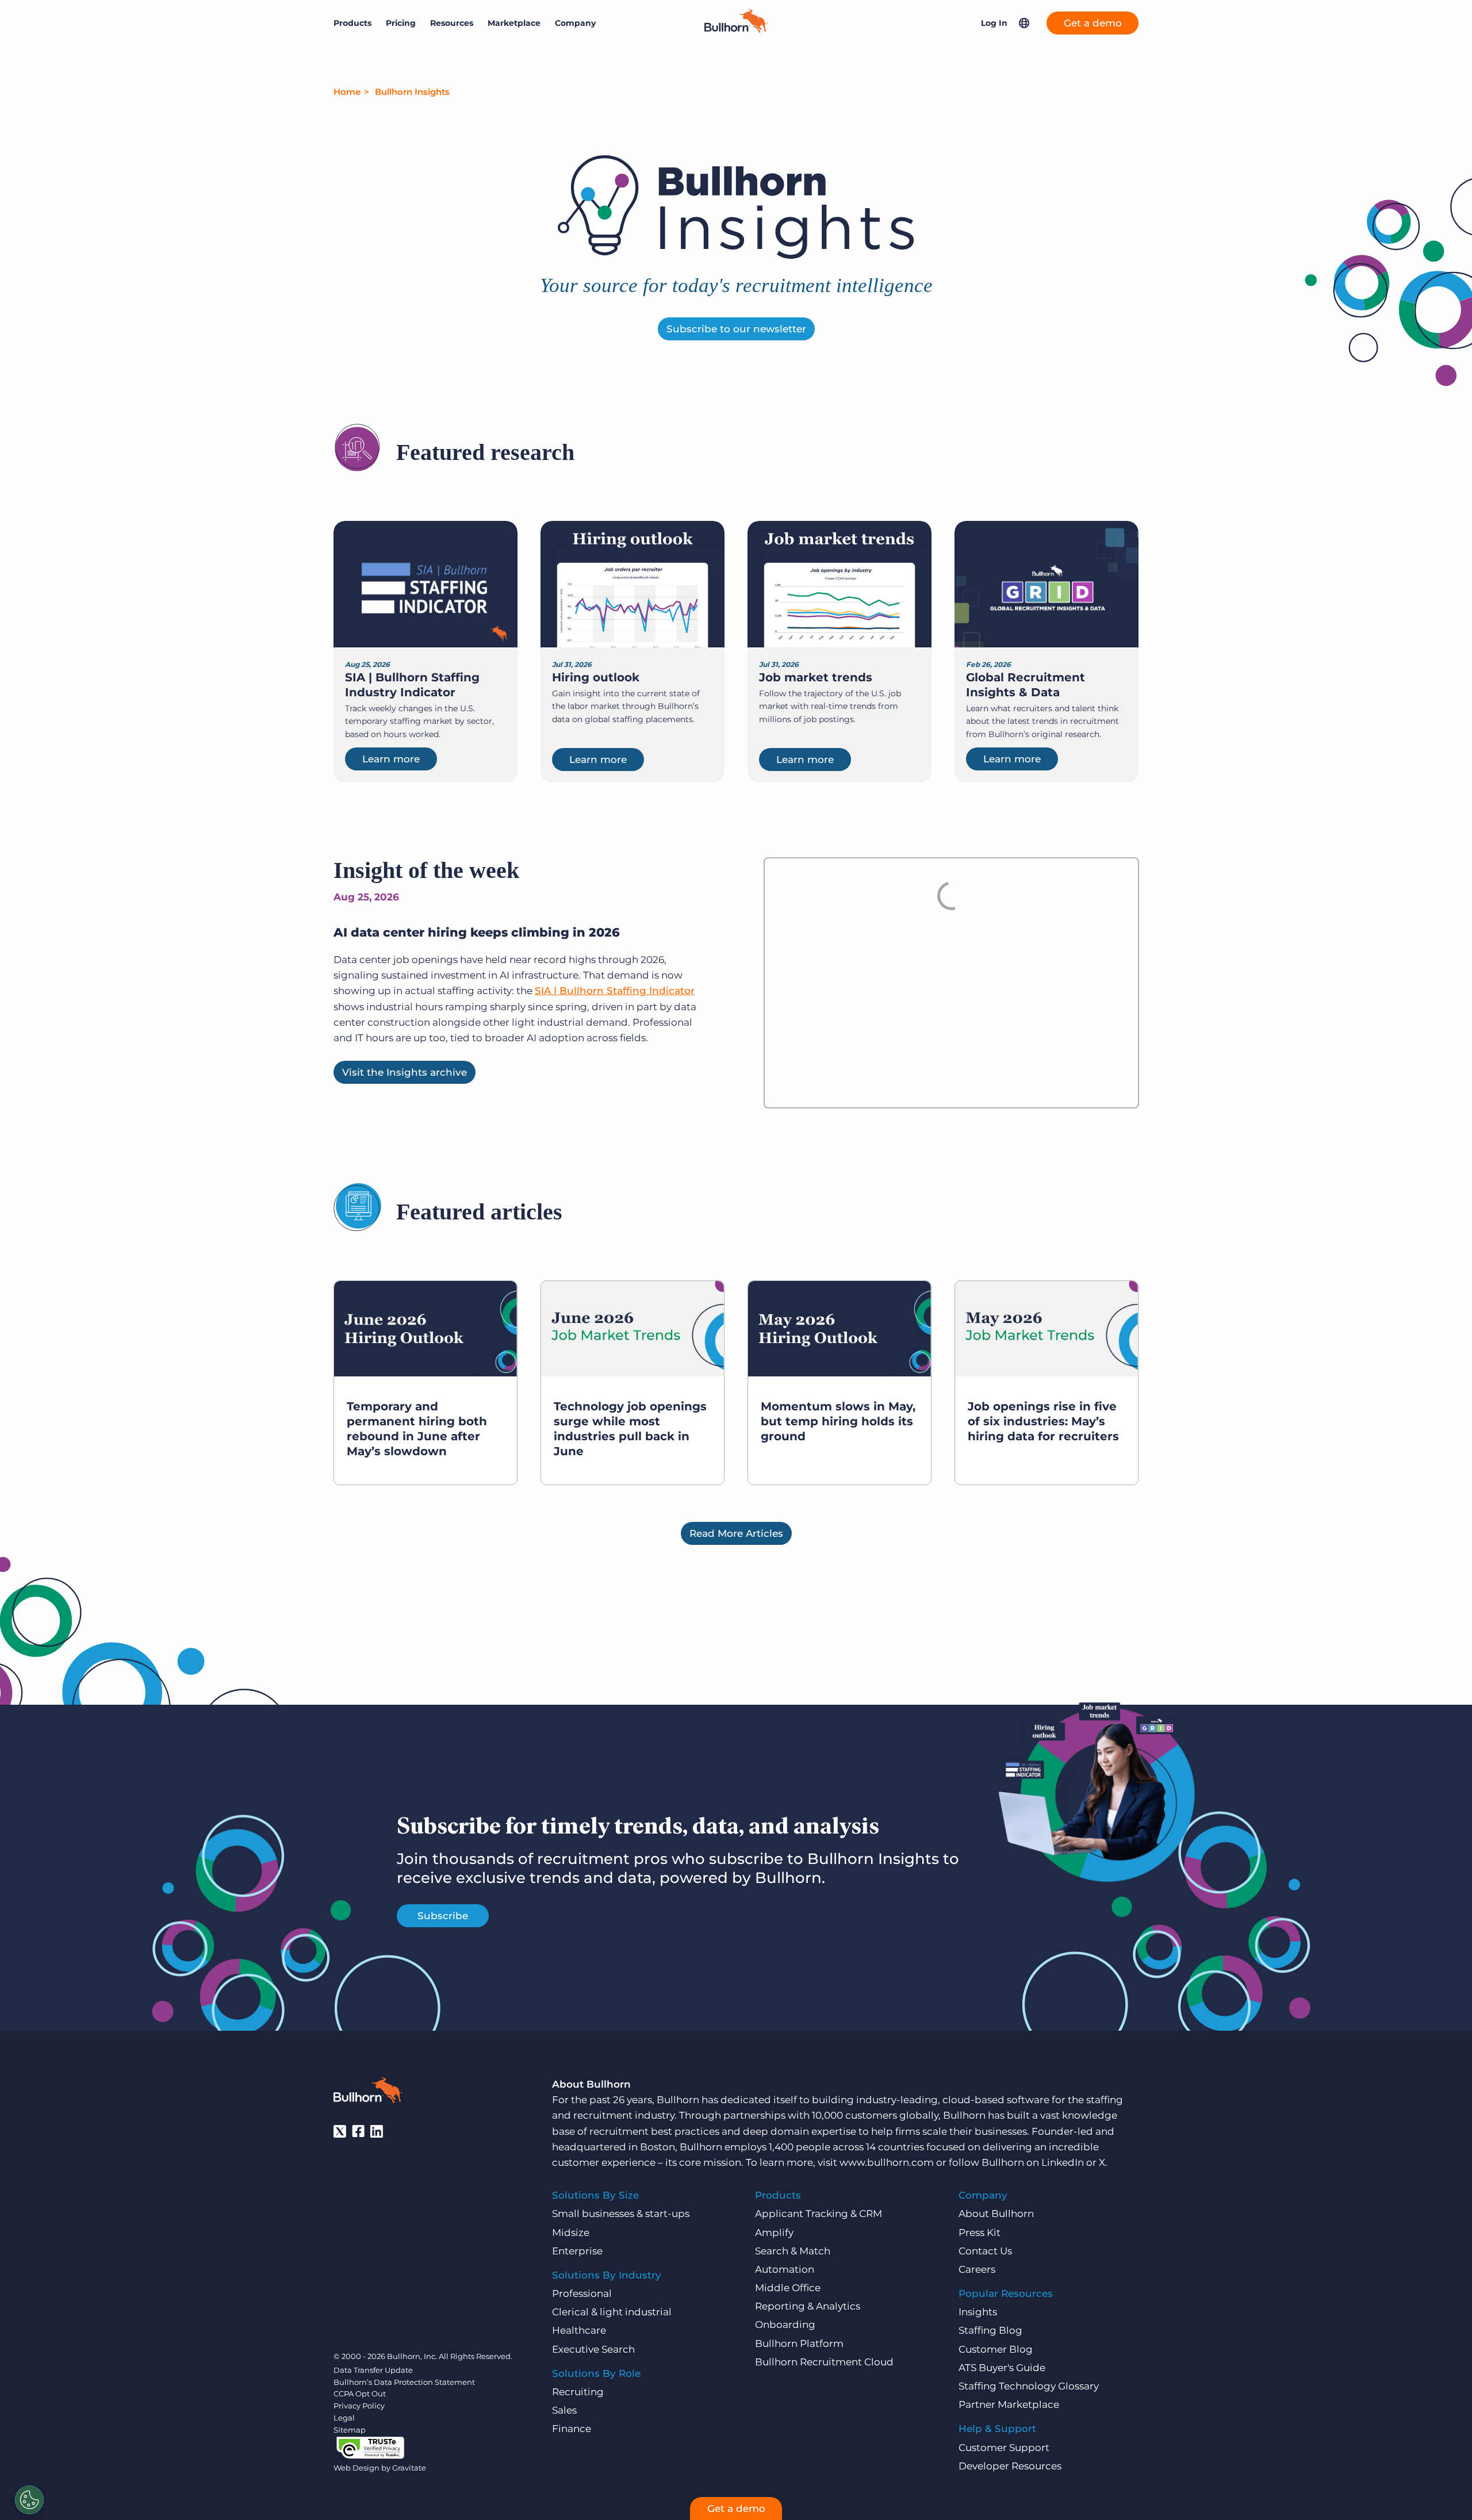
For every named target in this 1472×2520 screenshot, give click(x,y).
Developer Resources (1010, 2466)
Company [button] (575, 23)
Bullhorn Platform (799, 2343)
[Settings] (29, 2500)
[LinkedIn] (377, 2131)
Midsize (571, 2233)
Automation (785, 2269)
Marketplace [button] (514, 23)
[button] (1024, 23)
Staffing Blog (990, 2330)
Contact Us (985, 2251)
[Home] (736, 29)
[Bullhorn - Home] (368, 2092)
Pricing (401, 23)
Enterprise (577, 2251)
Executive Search (593, 2349)
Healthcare (579, 2330)
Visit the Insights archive (405, 1072)
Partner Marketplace (1009, 2404)
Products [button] (352, 23)
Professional (582, 2293)
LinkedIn (1063, 2162)
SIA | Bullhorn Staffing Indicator (615, 991)
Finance (572, 2429)
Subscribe (443, 1916)
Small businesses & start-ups (621, 2214)
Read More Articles (736, 1533)
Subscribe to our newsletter (736, 329)
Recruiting (578, 2392)
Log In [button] (994, 23)
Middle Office (788, 2288)
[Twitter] (340, 2131)
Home (347, 92)
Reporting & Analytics (808, 2306)
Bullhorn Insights (412, 92)
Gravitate (409, 2468)
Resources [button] (452, 23)
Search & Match (793, 2251)
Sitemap (350, 2430)
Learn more (391, 759)
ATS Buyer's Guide (1002, 2368)
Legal (344, 2418)
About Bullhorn (996, 2214)
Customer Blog (996, 2349)
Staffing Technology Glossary (1029, 2386)
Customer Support (1004, 2448)
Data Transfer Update (373, 2370)
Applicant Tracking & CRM (819, 2214)
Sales (564, 2410)
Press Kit (980, 2233)
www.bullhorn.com (887, 2162)
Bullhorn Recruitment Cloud (824, 2362)
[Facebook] (358, 2131)
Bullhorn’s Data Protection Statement (404, 2382)
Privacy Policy (359, 2406)
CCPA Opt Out (360, 2394)
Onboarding (785, 2325)
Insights (978, 2312)
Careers (977, 2269)
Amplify (774, 2233)
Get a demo (1093, 23)
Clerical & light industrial (612, 2312)
